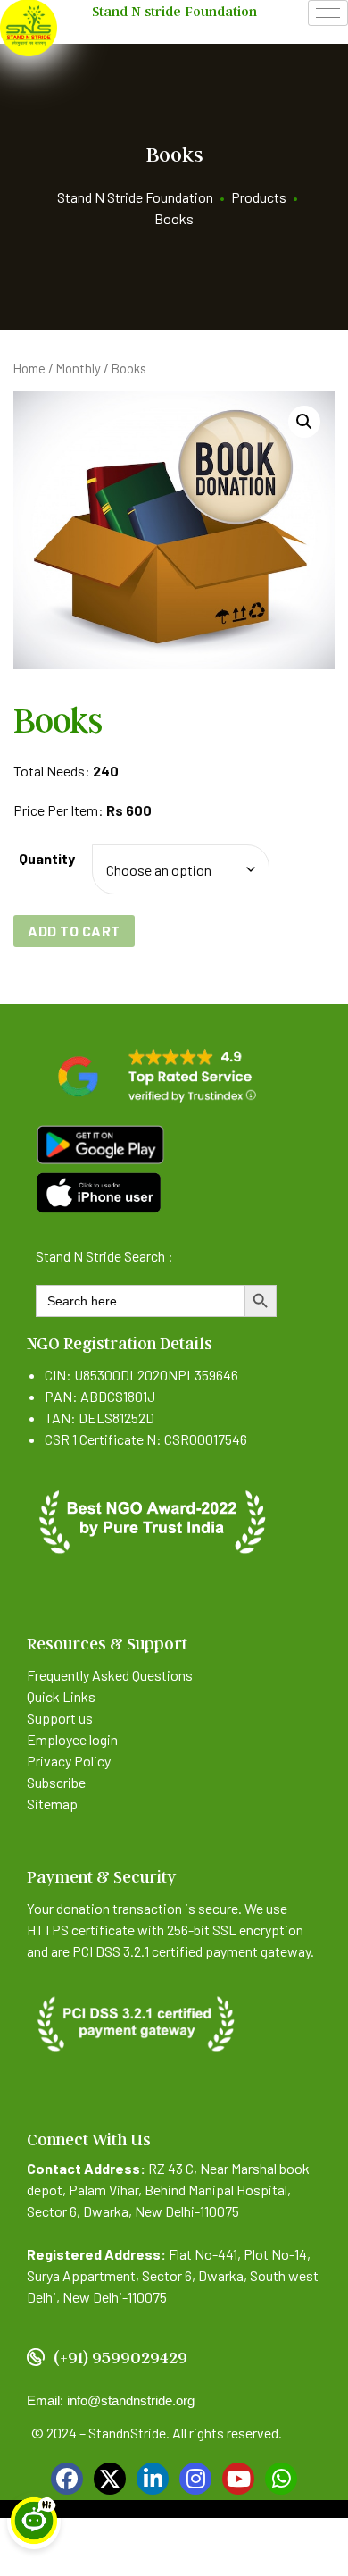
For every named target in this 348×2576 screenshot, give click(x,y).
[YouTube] (238, 2479)
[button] (304, 422)
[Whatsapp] (281, 2479)
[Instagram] (195, 2479)
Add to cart (74, 931)
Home (29, 368)
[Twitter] (110, 2479)
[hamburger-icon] (328, 13)
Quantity (47, 858)
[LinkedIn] (153, 2479)
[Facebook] (67, 2479)
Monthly (79, 368)
